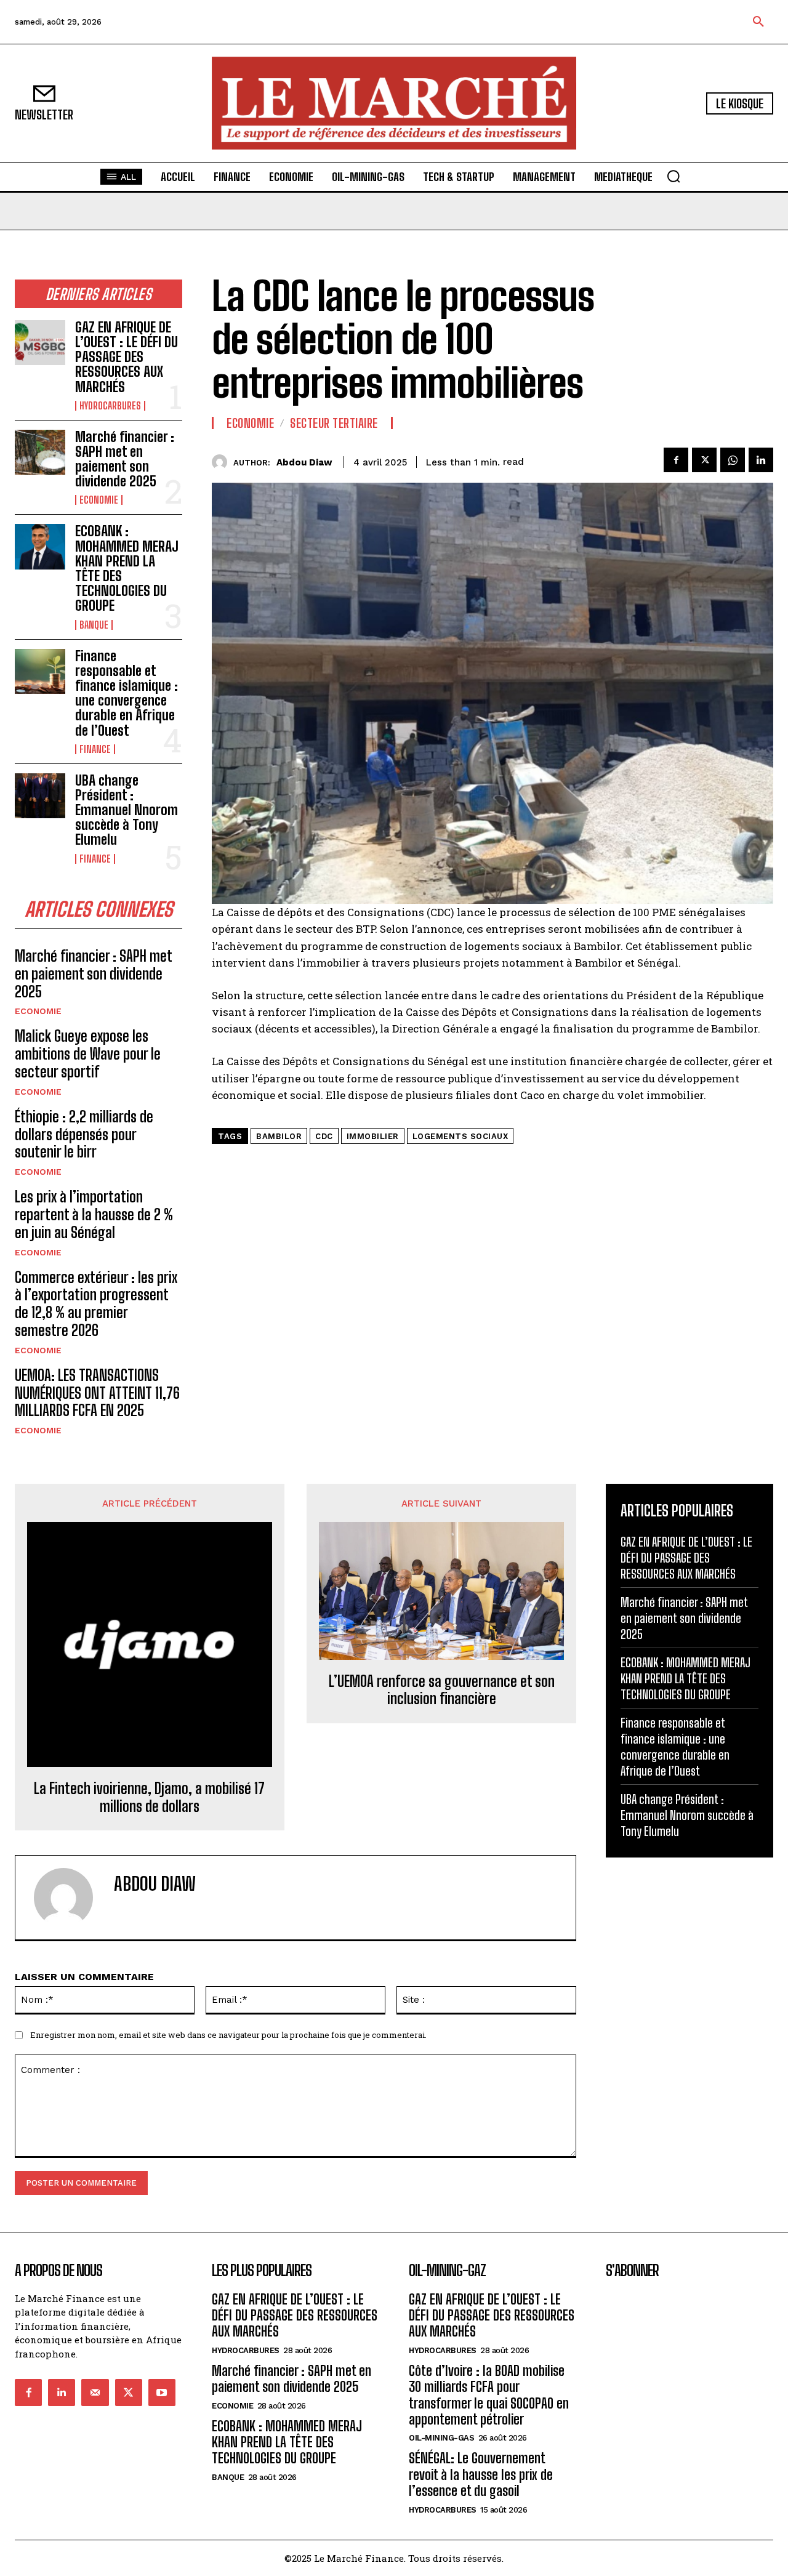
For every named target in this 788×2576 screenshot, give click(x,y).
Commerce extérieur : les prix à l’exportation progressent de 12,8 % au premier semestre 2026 (96, 1304)
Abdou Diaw (304, 462)
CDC (324, 1136)
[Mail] (95, 2393)
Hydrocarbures (110, 406)
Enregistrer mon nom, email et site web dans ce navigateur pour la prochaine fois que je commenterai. (228, 2035)
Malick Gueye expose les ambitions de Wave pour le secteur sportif (88, 1054)
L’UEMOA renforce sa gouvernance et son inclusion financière (442, 1690)
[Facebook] (676, 460)
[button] (758, 22)
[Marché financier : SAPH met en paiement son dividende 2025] (40, 452)
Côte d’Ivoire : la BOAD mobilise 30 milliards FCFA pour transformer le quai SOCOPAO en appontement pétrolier (489, 2395)
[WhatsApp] (733, 460)
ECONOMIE (99, 500)
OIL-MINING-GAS (441, 2438)
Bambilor (279, 1136)
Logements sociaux (460, 1136)
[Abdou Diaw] (223, 462)
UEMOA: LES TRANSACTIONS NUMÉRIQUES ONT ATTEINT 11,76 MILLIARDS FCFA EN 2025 (97, 1393)
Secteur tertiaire (334, 423)
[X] (704, 460)
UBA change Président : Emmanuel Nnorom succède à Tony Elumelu (127, 810)
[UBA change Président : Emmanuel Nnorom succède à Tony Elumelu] (40, 796)
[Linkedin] (761, 460)
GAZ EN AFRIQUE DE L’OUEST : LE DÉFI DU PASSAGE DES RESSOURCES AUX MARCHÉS (127, 357)
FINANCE (95, 749)
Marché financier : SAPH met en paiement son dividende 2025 (125, 459)
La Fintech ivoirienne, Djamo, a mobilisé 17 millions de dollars (149, 1797)
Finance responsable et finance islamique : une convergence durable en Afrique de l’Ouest (127, 693)
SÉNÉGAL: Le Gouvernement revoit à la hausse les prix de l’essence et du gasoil (481, 2474)
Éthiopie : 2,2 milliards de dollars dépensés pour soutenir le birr (84, 1134)
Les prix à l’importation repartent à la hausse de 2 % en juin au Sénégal (94, 1214)
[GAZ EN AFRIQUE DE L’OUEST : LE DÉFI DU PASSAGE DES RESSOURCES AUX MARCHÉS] (40, 343)
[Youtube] (162, 2393)
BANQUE (94, 625)
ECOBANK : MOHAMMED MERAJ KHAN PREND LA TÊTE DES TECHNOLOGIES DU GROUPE (127, 568)
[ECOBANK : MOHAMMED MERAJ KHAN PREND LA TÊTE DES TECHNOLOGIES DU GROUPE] (40, 546)
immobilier (373, 1136)
